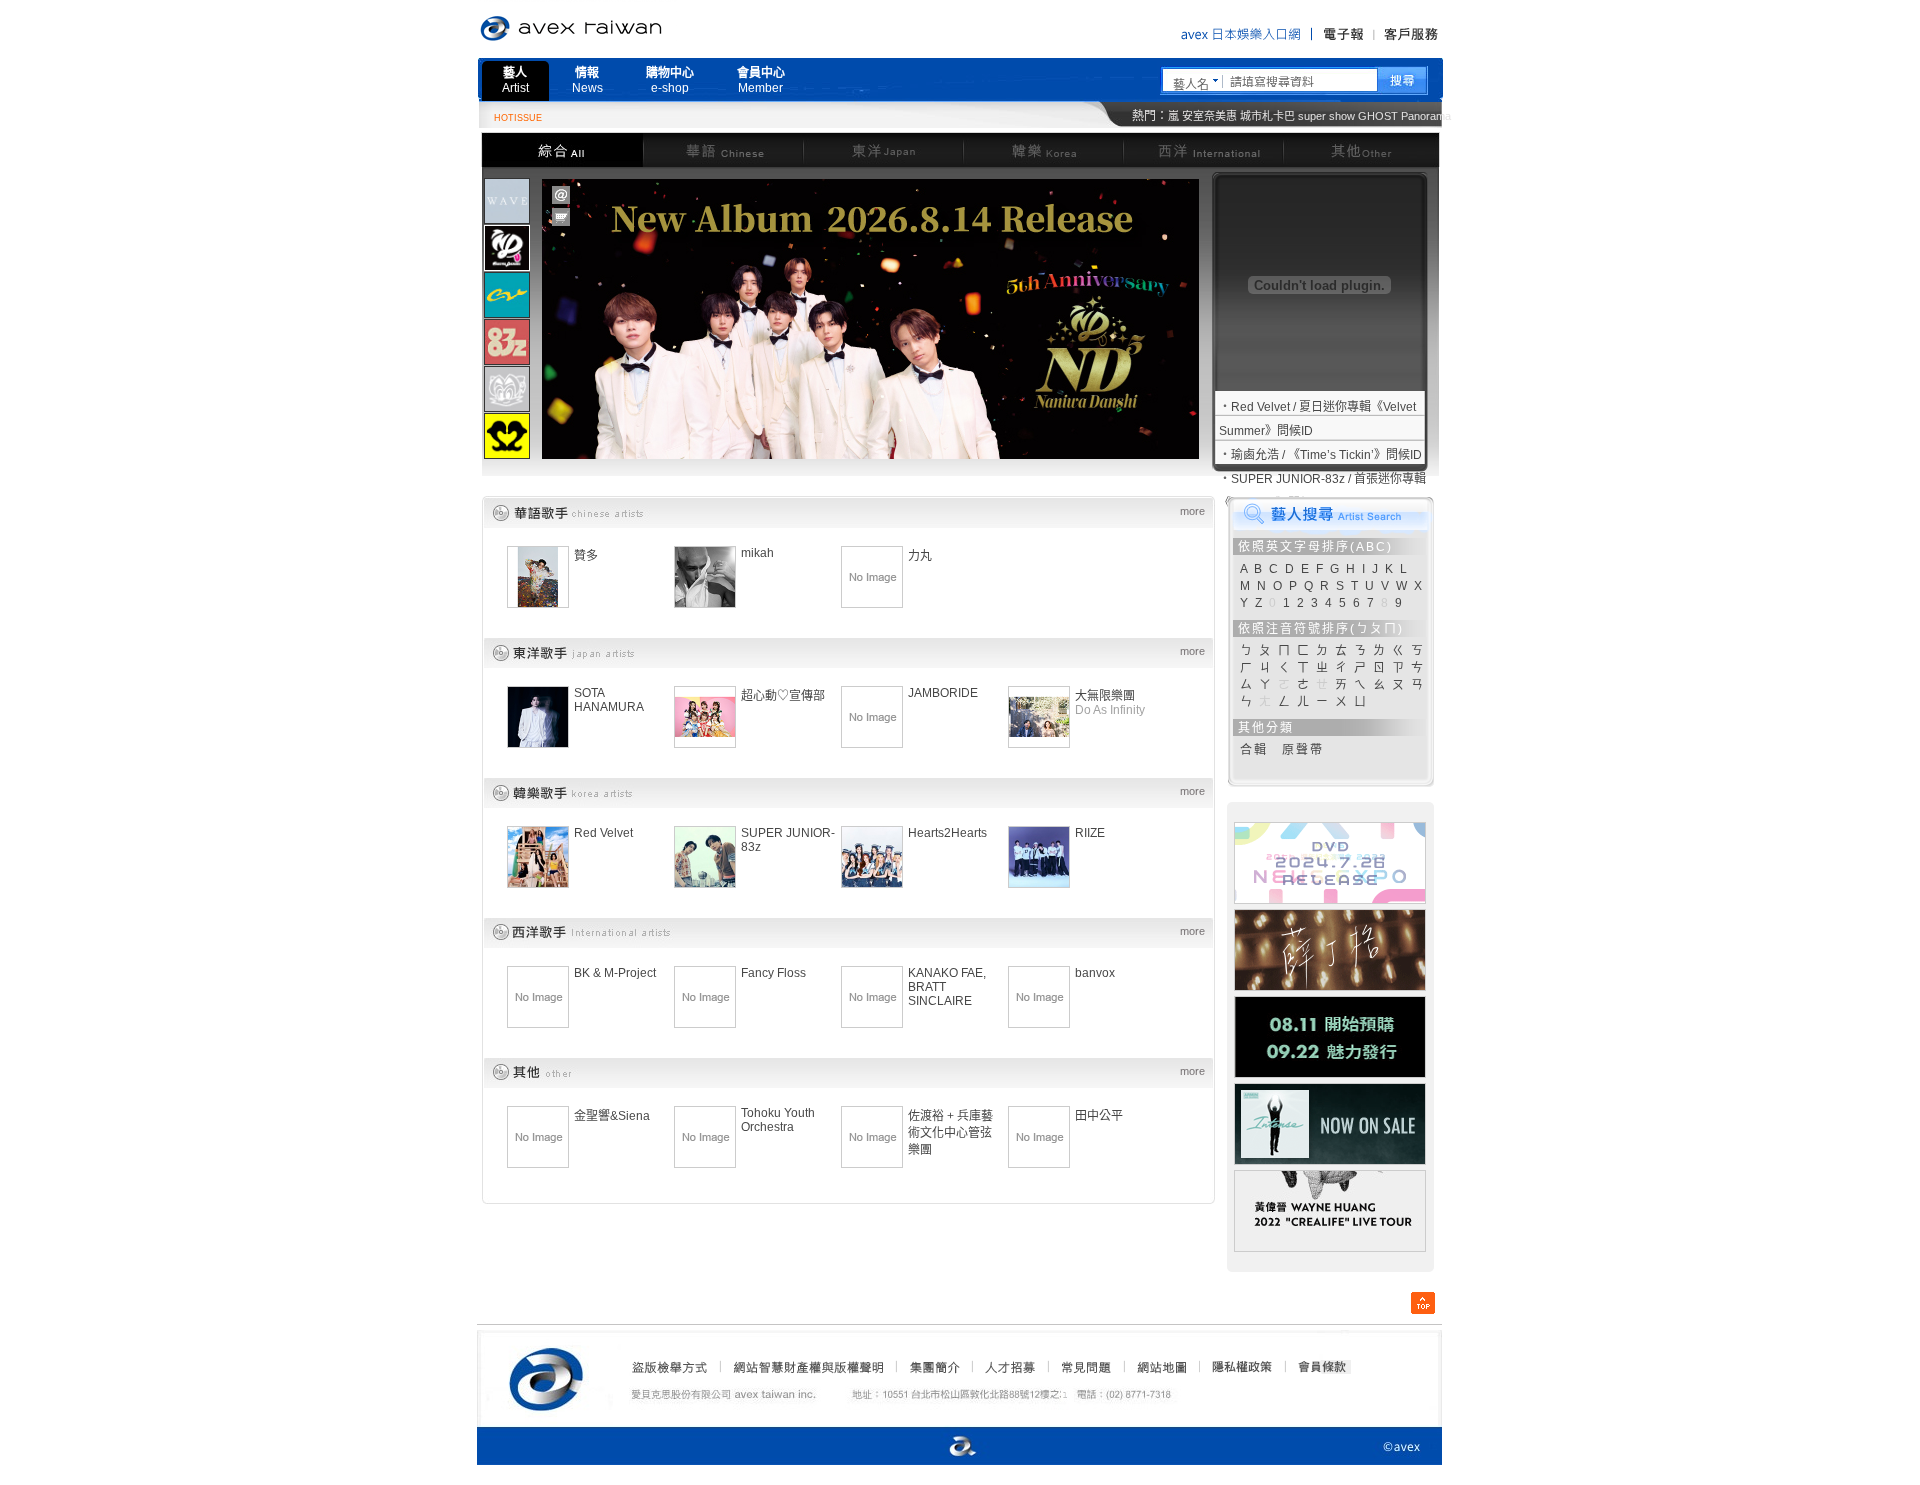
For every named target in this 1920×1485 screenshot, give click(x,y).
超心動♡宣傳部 (783, 696)
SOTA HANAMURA (609, 700)
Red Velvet (603, 833)
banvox (1095, 973)
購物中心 (670, 80)
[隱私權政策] (1236, 1367)
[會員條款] (1323, 1367)
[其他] (1361, 149)
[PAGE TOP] (1423, 1303)
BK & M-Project (615, 973)
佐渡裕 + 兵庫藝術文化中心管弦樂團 (950, 1133)
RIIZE (1090, 833)
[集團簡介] (933, 1367)
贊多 (586, 556)
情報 (587, 80)
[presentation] (507, 201)
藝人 (515, 80)
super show (1326, 116)
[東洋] (883, 149)
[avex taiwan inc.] (551, 1376)
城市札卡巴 (1267, 116)
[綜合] (562, 149)
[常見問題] (1085, 1367)
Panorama (1426, 116)
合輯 (1254, 750)
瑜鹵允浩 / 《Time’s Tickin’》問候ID (1326, 455)
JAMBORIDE (943, 693)
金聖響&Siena (612, 1116)
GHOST (1378, 116)
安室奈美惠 (1209, 116)
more (1192, 511)
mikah (757, 553)
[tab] (507, 200)
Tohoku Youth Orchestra (778, 1120)
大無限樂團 (1105, 696)
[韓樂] (1043, 149)
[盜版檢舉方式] (670, 1367)
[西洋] (1203, 149)
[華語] (723, 149)
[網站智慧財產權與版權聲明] (807, 1367)
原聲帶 (1303, 750)
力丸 (920, 556)
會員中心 (761, 80)
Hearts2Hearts (947, 833)
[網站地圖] (1161, 1367)
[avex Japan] (942, 1447)
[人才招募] (1010, 1367)
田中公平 (1099, 1116)
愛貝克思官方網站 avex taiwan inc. (627, 29)
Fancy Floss (773, 973)
